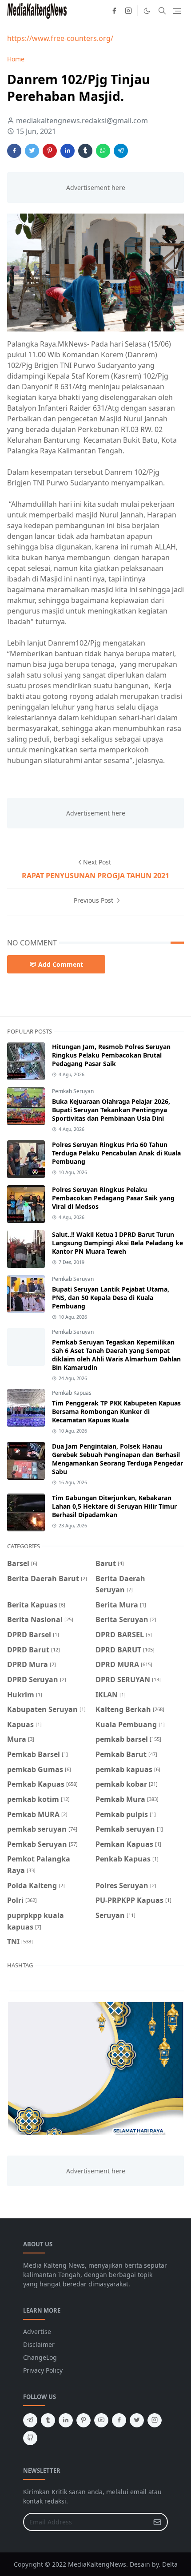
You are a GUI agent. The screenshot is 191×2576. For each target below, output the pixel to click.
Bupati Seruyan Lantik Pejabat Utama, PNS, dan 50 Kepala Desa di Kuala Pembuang (111, 1298)
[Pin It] (50, 151)
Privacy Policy (43, 2370)
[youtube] (101, 2420)
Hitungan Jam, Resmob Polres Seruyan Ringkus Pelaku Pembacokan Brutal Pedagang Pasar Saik (111, 1055)
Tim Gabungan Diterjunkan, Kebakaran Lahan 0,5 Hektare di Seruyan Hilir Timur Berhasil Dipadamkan (114, 1506)
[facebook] (114, 11)
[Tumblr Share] (85, 151)
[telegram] (30, 2420)
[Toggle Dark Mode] (147, 11)
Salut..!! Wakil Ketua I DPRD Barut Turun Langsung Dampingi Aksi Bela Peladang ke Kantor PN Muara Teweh (117, 1243)
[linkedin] (66, 2420)
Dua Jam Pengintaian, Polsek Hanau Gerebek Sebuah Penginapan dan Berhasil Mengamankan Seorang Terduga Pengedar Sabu (117, 1459)
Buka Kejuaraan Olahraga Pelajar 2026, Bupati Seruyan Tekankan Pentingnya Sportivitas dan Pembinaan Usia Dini (111, 1110)
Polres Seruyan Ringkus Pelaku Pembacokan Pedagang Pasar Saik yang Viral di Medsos (113, 1198)
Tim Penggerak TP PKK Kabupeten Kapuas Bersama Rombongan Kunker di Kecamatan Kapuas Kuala (116, 1411)
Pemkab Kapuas (72, 1393)
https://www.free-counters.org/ (60, 38)
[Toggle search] (162, 11)
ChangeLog (40, 2357)
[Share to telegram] (121, 151)
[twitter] (137, 2420)
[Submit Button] (157, 2522)
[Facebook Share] (14, 151)
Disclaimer (39, 2344)
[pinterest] (84, 2420)
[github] (30, 2438)
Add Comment (61, 964)
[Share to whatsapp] (103, 151)
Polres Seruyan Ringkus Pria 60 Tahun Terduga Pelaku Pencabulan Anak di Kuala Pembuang (116, 1153)
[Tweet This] (32, 151)
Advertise (37, 2332)
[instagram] (128, 11)
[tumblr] (48, 2420)
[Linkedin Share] (68, 151)
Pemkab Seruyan (73, 1091)
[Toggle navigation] (177, 11)
